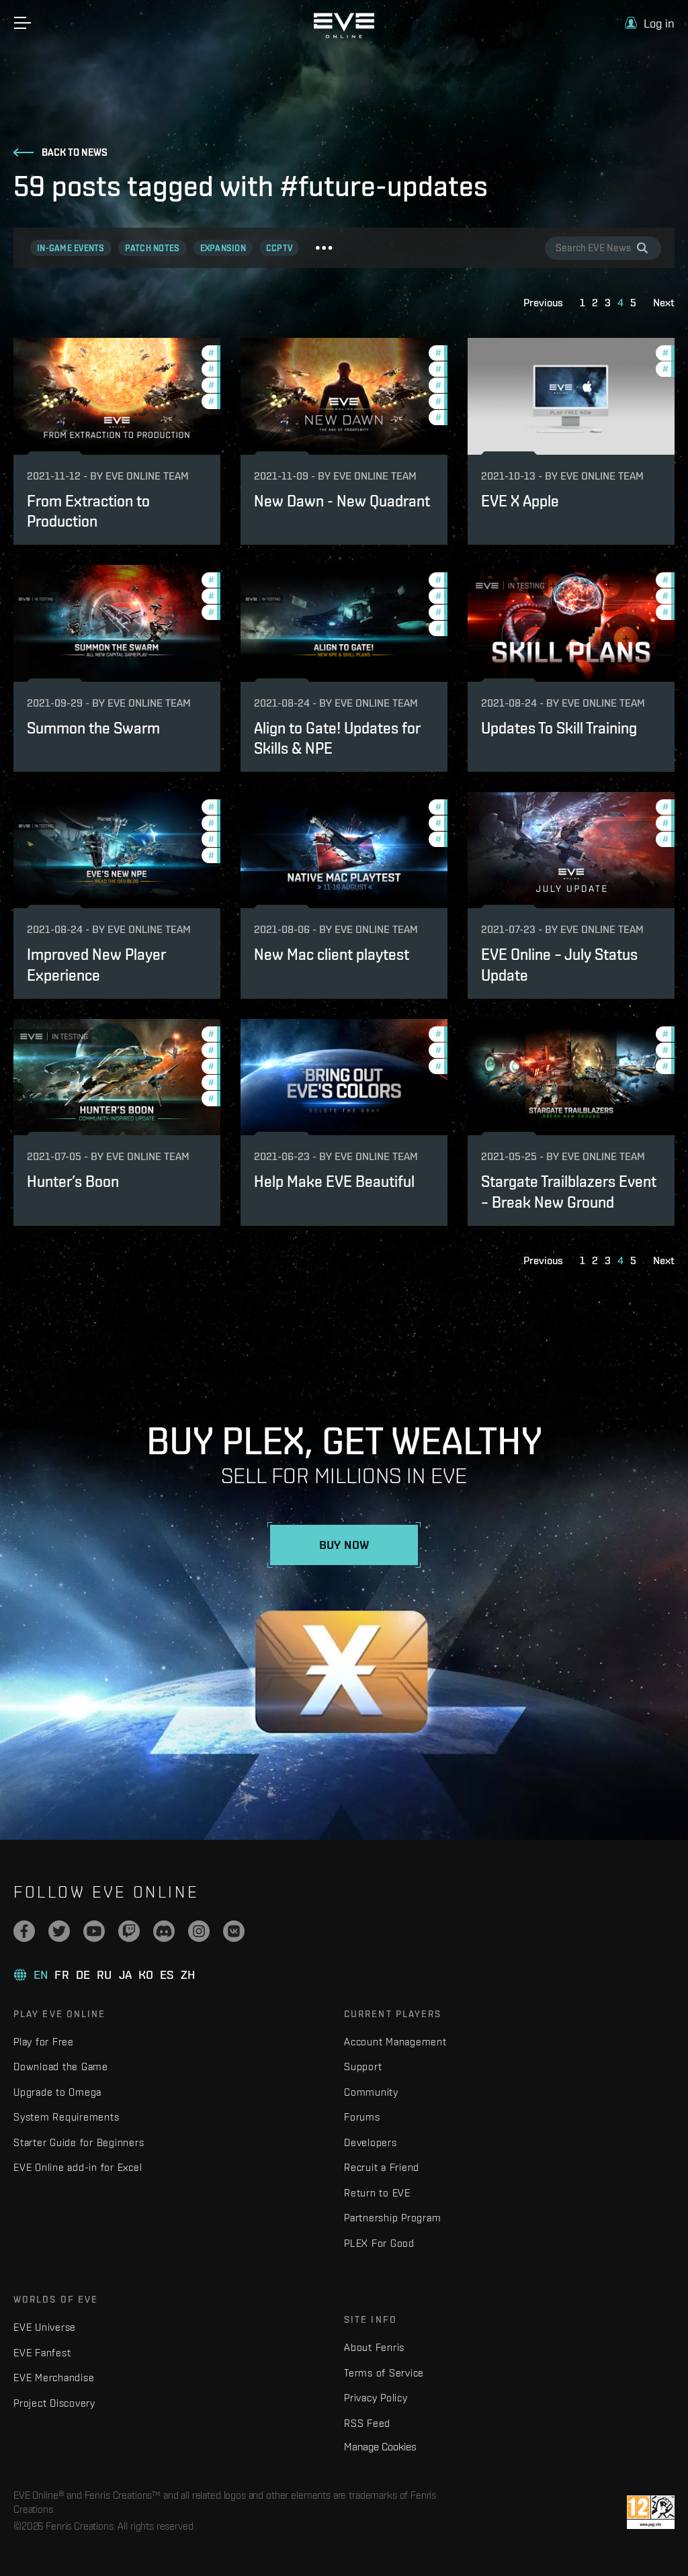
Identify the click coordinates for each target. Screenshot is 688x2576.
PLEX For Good (379, 2243)
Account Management (395, 2042)
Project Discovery (54, 2403)
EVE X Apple (520, 501)
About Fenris (374, 2347)
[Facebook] (24, 1931)
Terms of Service (384, 2373)
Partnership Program (392, 2218)
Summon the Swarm (93, 728)
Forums (362, 2117)
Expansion (223, 248)
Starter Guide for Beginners (79, 2142)
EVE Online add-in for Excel (78, 2167)
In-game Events (71, 248)
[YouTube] (94, 1931)
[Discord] (164, 1931)
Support (363, 2067)
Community (371, 2092)
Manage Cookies (380, 2446)
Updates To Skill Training (559, 728)
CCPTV (279, 248)
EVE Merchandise (54, 2378)
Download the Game (61, 2067)
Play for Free (44, 2042)
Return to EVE (377, 2193)
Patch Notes (153, 248)
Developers (371, 2142)
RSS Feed (367, 2423)
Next (664, 303)
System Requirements (66, 2117)
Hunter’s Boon (73, 1181)
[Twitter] (59, 1931)
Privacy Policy (376, 2398)
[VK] (234, 1931)
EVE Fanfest (42, 2353)
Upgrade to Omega (57, 2092)
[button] (650, 23)
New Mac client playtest (332, 954)
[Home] (344, 35)
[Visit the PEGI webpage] (651, 2512)
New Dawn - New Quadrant (342, 501)
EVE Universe (45, 2327)
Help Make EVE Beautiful (334, 1181)
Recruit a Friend (382, 2167)
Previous (543, 303)
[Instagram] (199, 1931)
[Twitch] (129, 1931)
